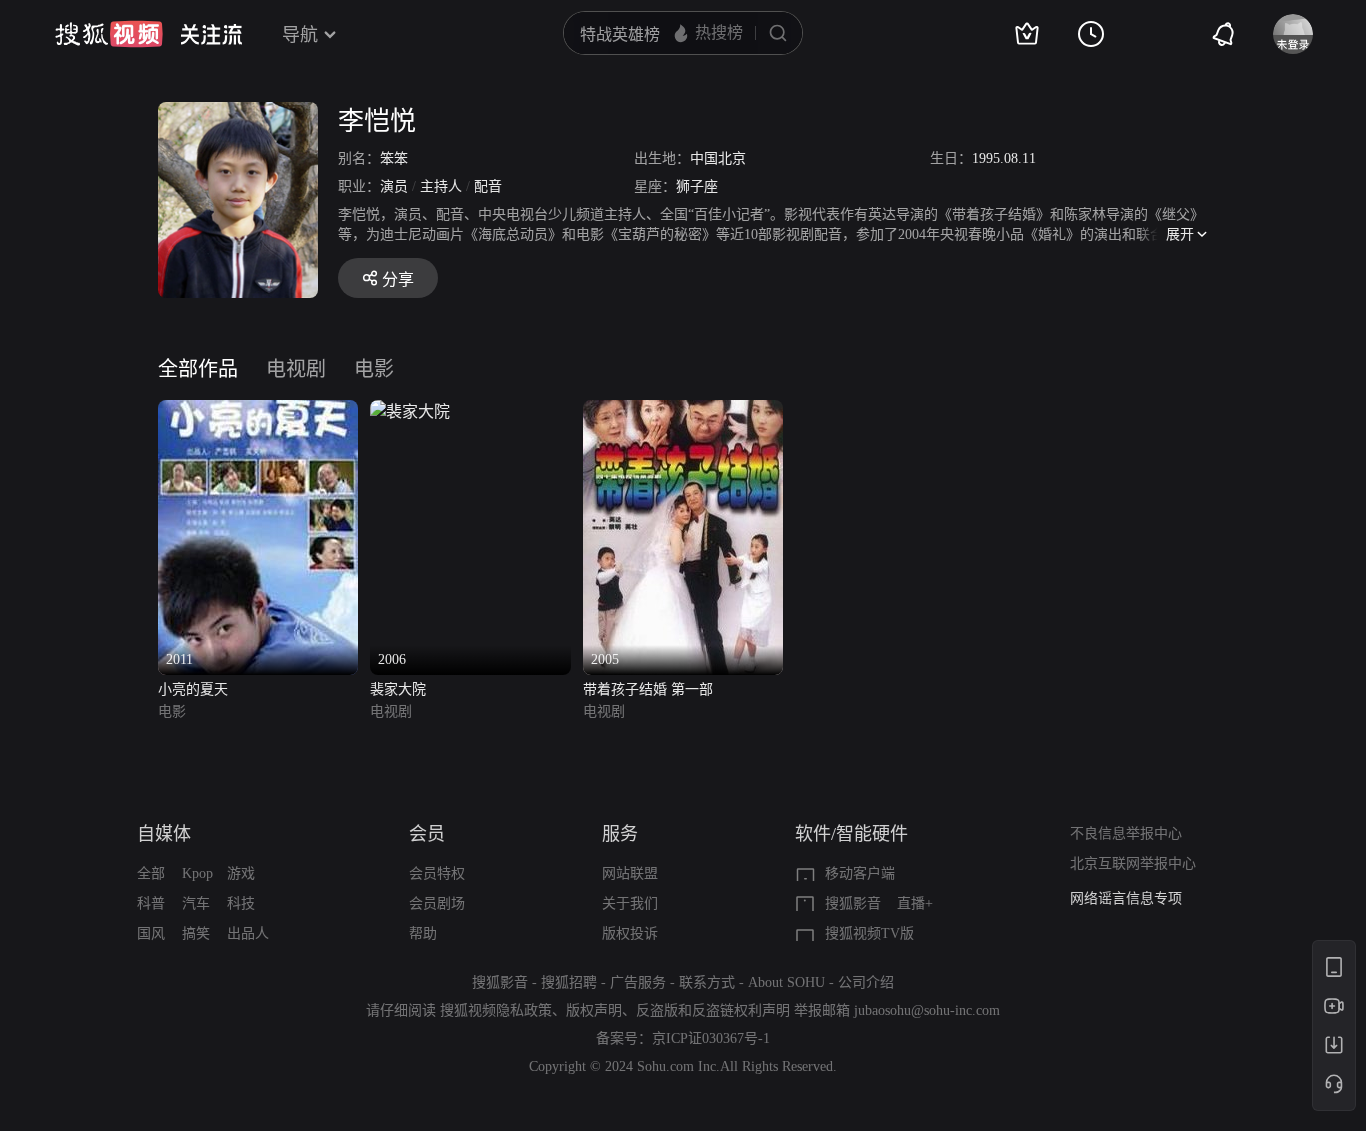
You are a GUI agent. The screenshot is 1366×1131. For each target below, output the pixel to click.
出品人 (248, 933)
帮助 (423, 933)
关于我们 (630, 903)
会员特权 (437, 873)
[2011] (258, 411)
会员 (427, 834)
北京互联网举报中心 (1133, 863)
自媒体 (164, 834)
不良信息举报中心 (1126, 833)
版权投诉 (630, 933)
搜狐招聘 (569, 982)
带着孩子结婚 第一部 (648, 689)
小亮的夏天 (193, 689)
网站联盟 (630, 873)
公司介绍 (866, 982)
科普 (151, 903)
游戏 (241, 873)
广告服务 (638, 982)
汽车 (196, 903)
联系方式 (707, 982)
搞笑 (196, 933)
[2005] (683, 411)
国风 (151, 933)
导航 (300, 35)
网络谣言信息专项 (1126, 898)
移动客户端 (860, 873)
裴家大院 (398, 689)
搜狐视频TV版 (869, 933)
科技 (241, 903)
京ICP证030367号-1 (711, 1038)
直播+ (915, 903)
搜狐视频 (109, 34)
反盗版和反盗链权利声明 (713, 1010)
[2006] (410, 411)
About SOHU (786, 982)
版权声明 (594, 1010)
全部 (151, 873)
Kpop (197, 873)
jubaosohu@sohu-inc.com (927, 1010)
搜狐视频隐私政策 (496, 1010)
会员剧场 (437, 903)
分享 (398, 279)
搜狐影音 (853, 903)
